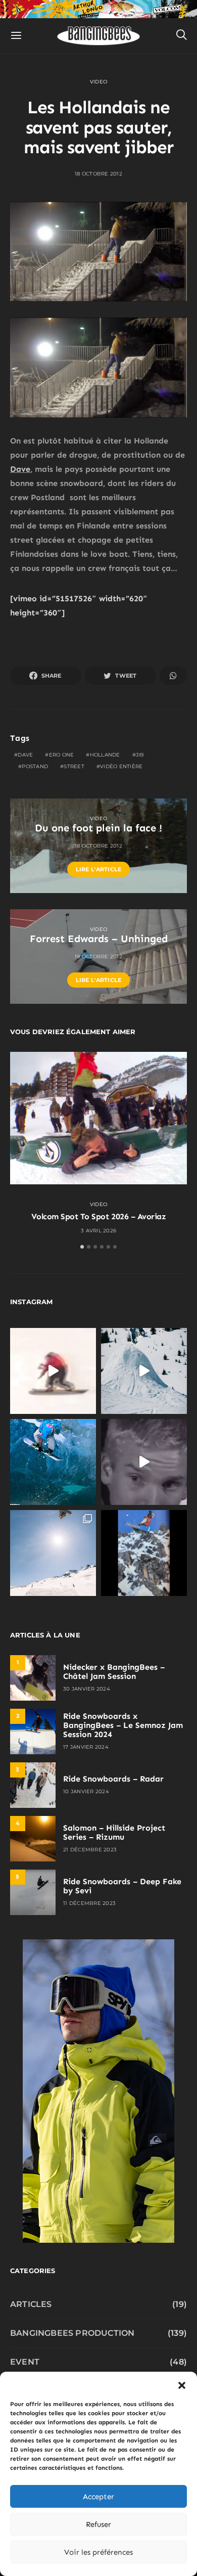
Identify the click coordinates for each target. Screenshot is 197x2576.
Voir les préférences (98, 2552)
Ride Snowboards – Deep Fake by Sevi (122, 1886)
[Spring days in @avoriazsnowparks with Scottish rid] (53, 1553)
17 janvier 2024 (86, 1747)
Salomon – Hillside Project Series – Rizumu (114, 1832)
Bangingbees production (72, 2333)
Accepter (98, 2497)
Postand (35, 766)
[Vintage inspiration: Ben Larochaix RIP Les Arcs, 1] (144, 1553)
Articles (31, 2304)
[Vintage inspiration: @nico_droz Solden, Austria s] (53, 1462)
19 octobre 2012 (98, 957)
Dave (20, 469)
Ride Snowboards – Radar (113, 1779)
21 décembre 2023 (90, 1850)
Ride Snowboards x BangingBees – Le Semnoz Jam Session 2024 (123, 1725)
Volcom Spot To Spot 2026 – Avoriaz (99, 1216)
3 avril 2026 (98, 1231)
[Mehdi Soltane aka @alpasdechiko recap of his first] (144, 1371)
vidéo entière (121, 766)
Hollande (105, 755)
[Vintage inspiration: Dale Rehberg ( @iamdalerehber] (144, 1462)
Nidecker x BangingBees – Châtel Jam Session (114, 1672)
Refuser (98, 2524)
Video (98, 82)
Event (25, 2362)
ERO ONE (62, 755)
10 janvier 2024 (86, 1791)
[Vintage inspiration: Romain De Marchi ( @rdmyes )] (53, 1371)
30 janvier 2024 (87, 1689)
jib (140, 755)
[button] (182, 2384)
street (74, 766)
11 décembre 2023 (89, 1903)
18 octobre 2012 (98, 174)
